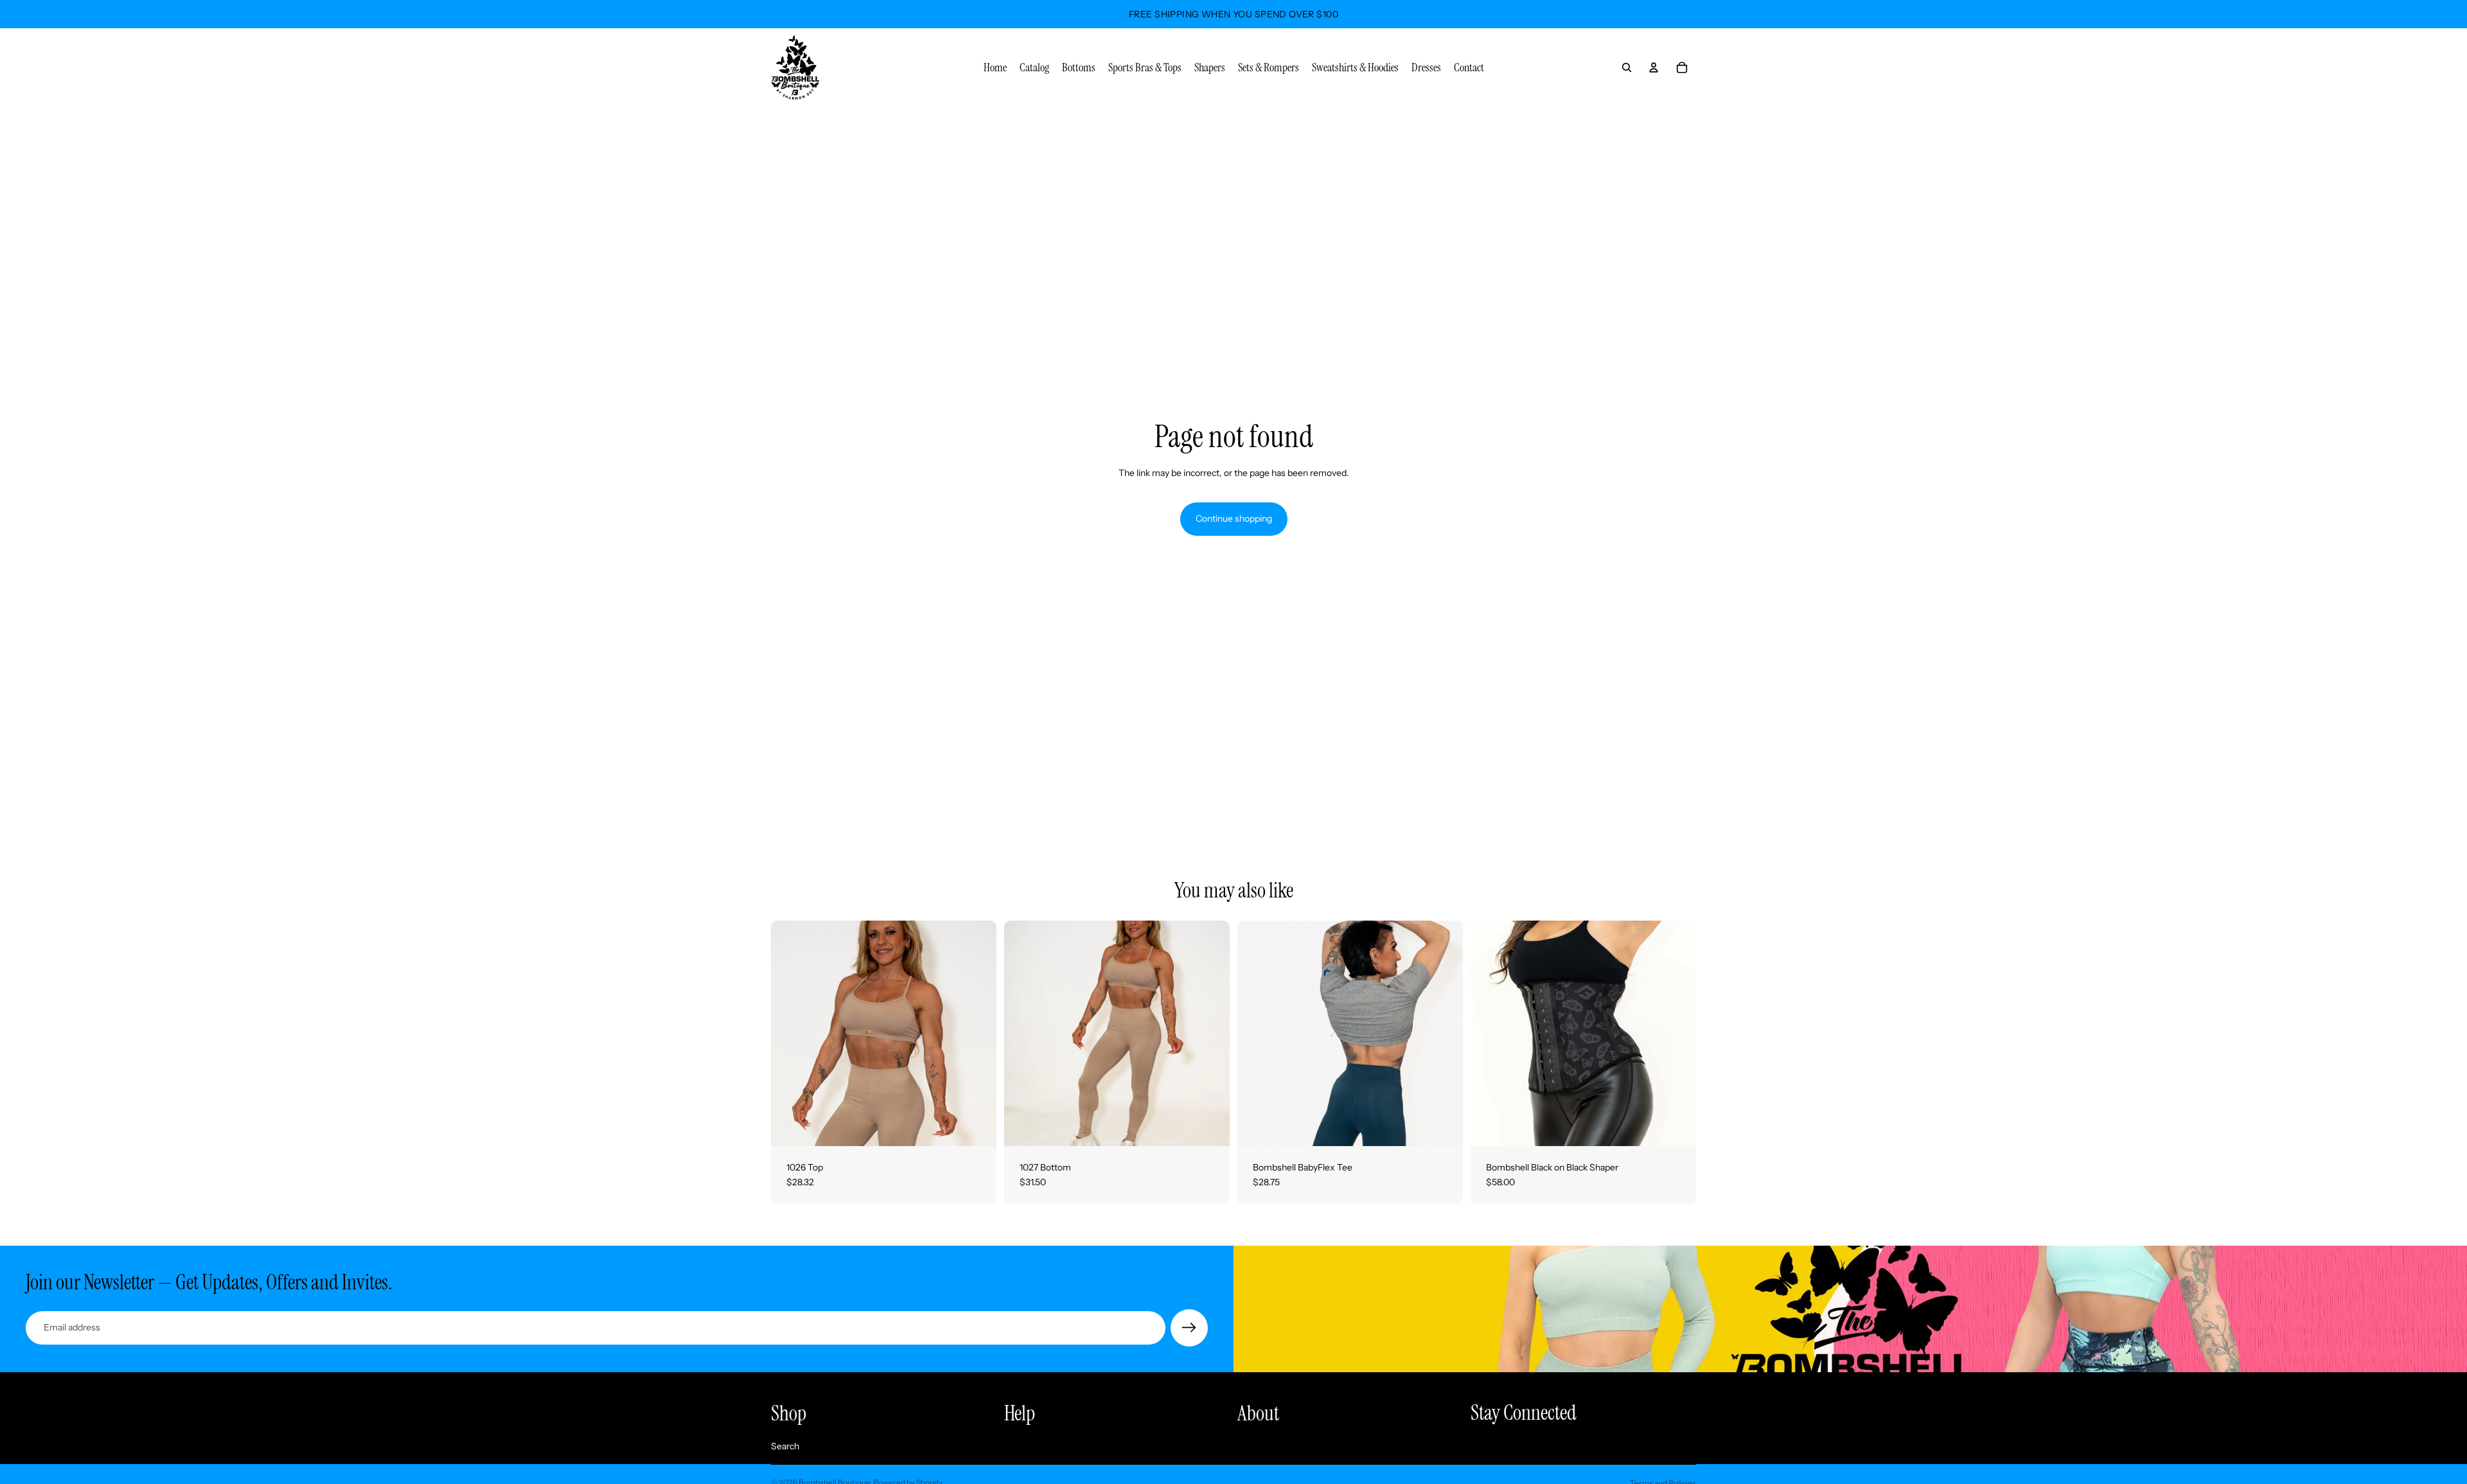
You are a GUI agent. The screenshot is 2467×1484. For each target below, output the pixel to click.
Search (785, 1446)
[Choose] (977, 1126)
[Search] (1627, 67)
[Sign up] (1189, 1328)
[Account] (1654, 67)
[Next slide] (977, 1033)
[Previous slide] (790, 1033)
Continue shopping (1234, 518)
